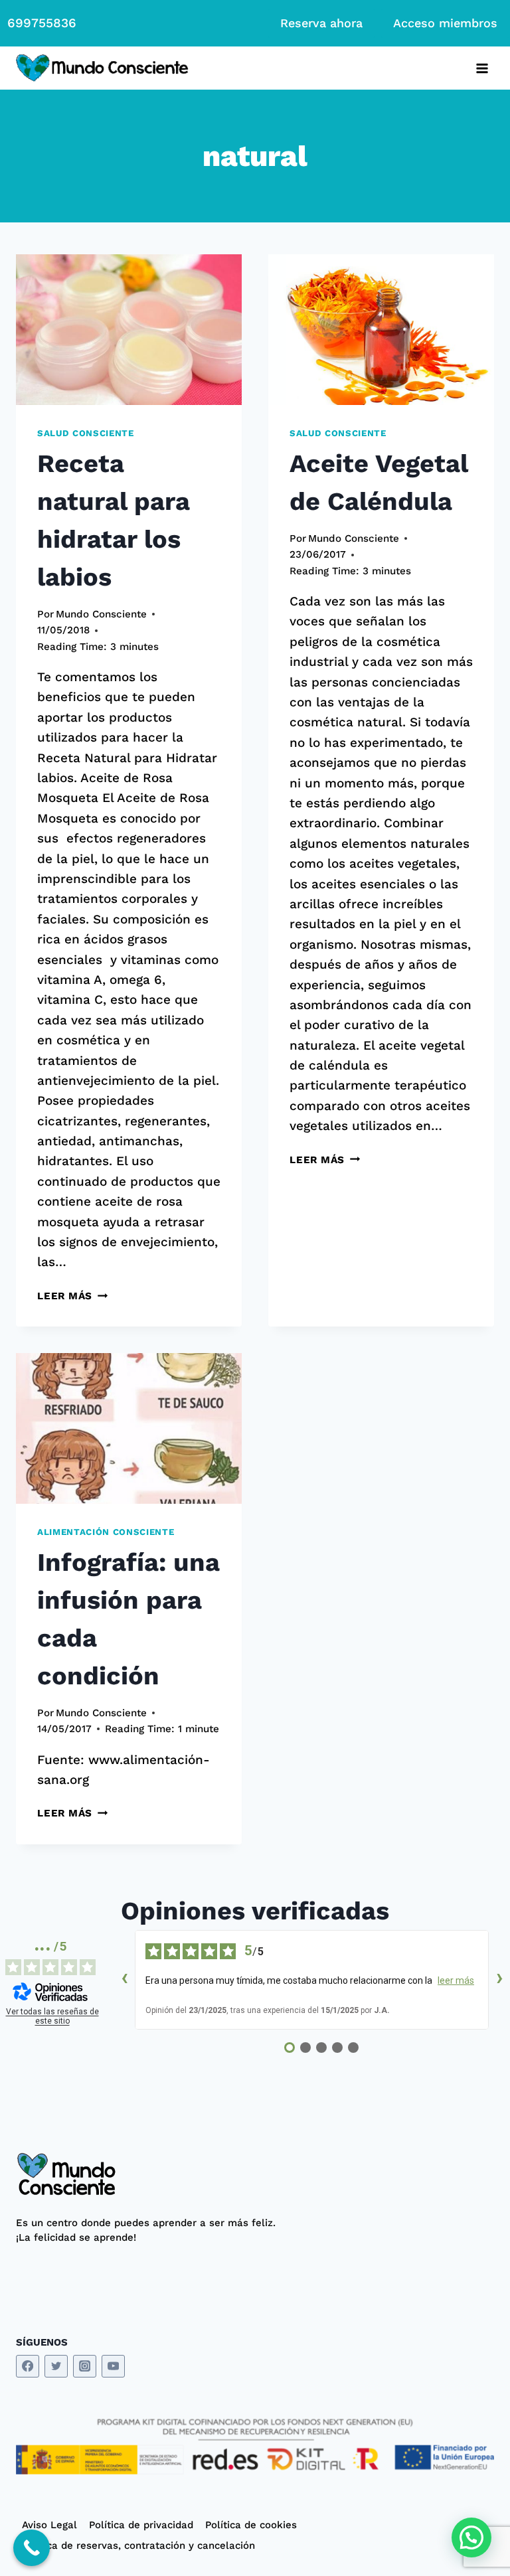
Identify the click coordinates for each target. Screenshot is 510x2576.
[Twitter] (56, 2367)
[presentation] (129, 330)
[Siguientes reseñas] (499, 1980)
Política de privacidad (141, 2525)
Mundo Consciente (101, 614)
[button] (471, 2537)
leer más (456, 1980)
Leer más (72, 1296)
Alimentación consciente (106, 1532)
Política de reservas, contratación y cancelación (138, 2545)
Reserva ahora (321, 23)
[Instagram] (85, 2367)
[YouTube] (113, 2367)
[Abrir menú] (482, 68)
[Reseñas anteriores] (124, 1980)
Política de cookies (251, 2525)
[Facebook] (28, 2367)
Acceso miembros (445, 23)
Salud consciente (86, 433)
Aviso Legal (49, 2525)
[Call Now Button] (32, 2548)
